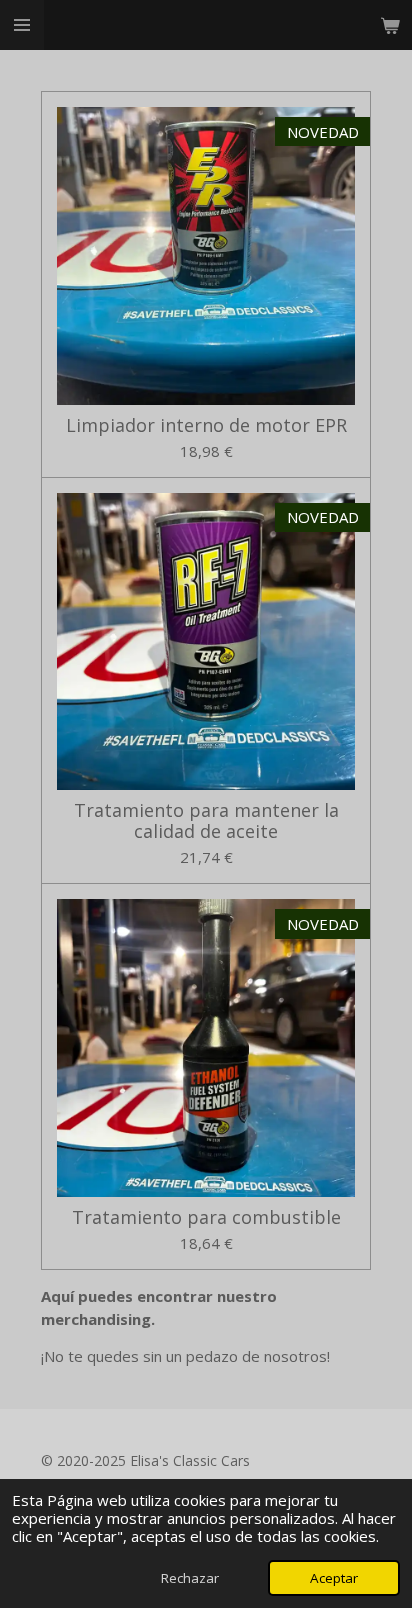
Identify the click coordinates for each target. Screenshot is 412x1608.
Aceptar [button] (334, 1578)
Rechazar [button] (190, 1578)
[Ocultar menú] (22, 25)
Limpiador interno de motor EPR (206, 425)
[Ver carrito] (390, 25)
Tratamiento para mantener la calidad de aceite (206, 821)
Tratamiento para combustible (206, 1217)
